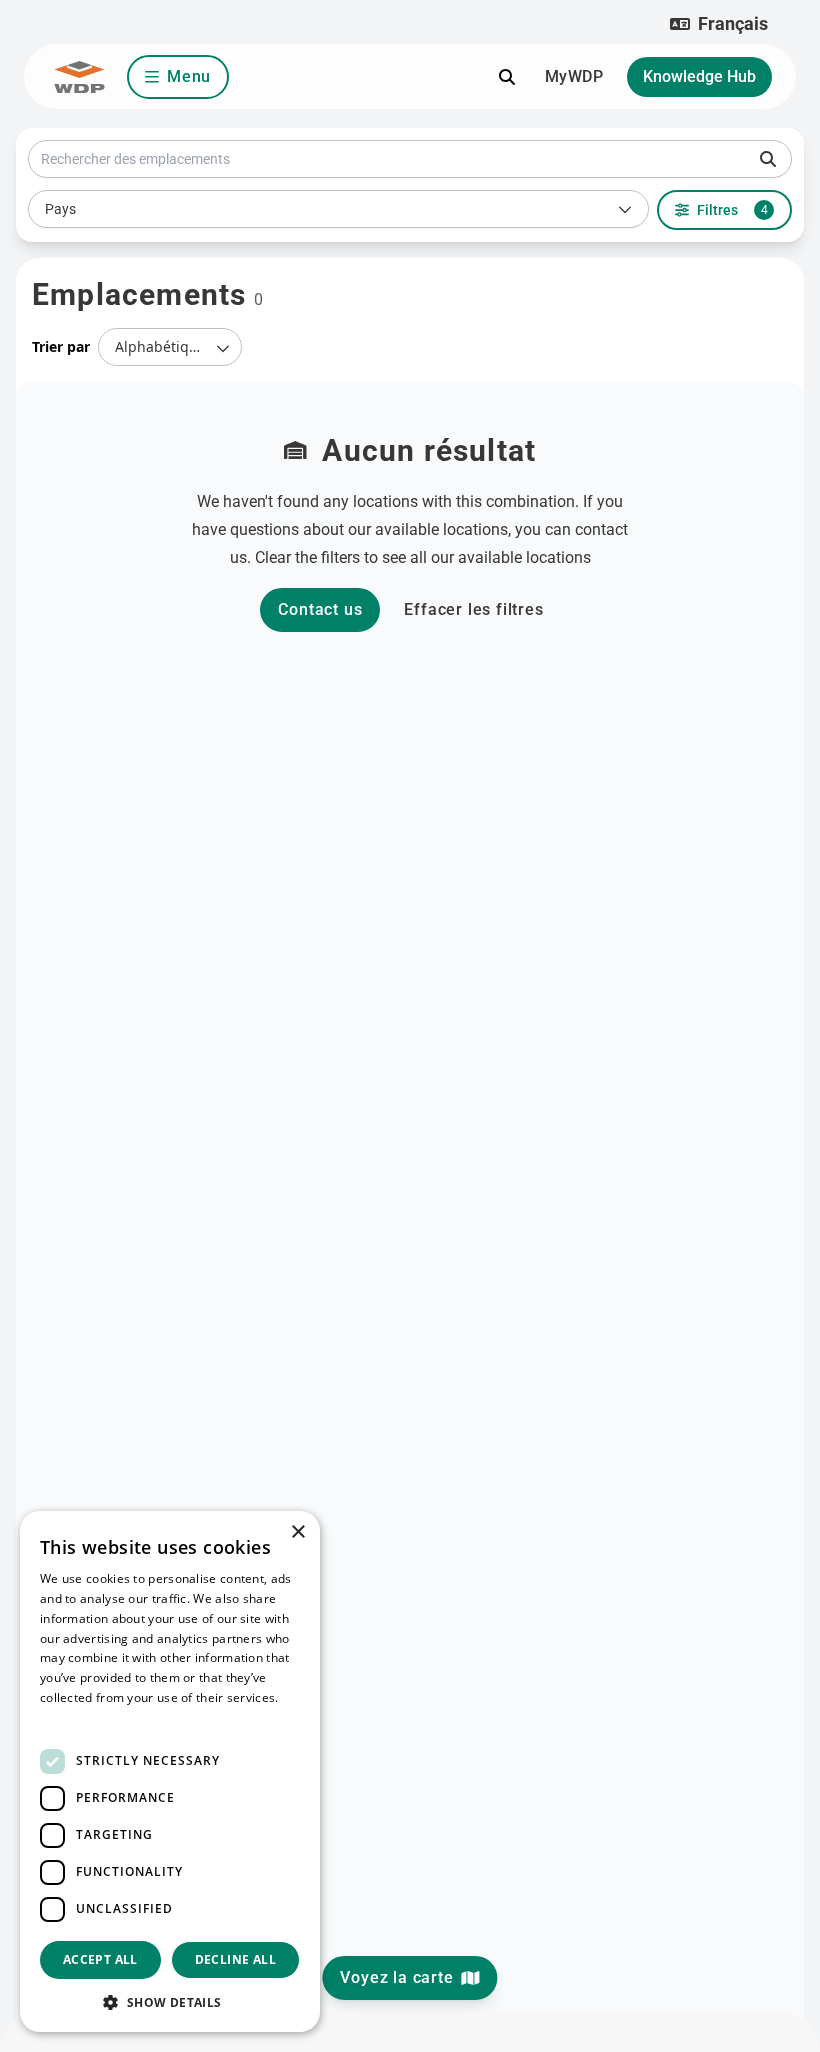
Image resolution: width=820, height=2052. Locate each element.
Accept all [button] (100, 1959)
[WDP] (79, 77)
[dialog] (170, 1771)
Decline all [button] (235, 1959)
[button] (719, 24)
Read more (72, 1717)
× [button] (297, 1532)
